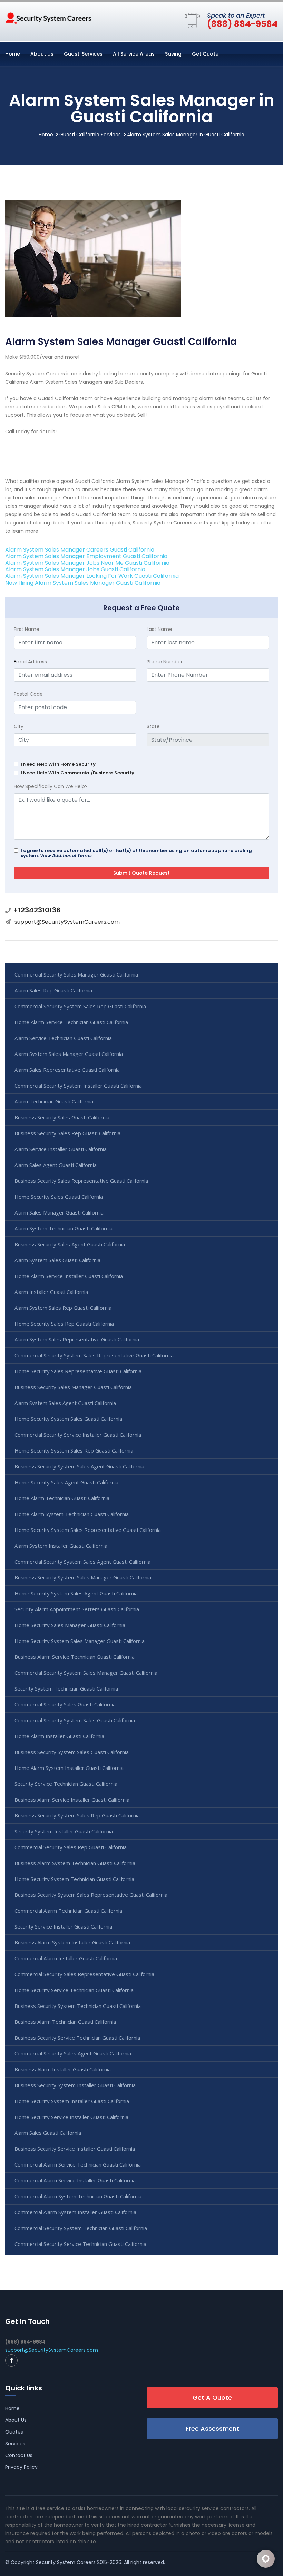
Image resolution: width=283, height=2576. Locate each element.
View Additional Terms (66, 856)
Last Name (159, 629)
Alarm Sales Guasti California (48, 2133)
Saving (173, 54)
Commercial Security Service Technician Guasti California (80, 2244)
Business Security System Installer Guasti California (75, 2085)
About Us (42, 54)
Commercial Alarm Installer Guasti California (66, 1958)
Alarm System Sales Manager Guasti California (69, 1054)
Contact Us (19, 2455)
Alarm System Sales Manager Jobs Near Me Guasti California (87, 563)
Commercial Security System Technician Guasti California (81, 2228)
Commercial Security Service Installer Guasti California (78, 1435)
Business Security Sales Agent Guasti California (70, 1244)
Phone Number (165, 662)
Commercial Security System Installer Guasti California (78, 1086)
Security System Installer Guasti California (64, 1831)
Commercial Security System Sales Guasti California (75, 1720)
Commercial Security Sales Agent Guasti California (73, 2053)
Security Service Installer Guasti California (63, 1926)
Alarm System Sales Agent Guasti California (65, 1403)
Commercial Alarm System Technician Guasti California (78, 2196)
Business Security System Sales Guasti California (72, 1752)
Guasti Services (83, 54)
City (19, 726)
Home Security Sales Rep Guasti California (64, 1324)
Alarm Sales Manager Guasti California (59, 1212)
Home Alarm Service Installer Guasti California (69, 1276)
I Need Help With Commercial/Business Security (77, 773)
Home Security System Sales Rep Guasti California (74, 1450)
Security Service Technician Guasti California (66, 1784)
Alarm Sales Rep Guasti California (53, 990)
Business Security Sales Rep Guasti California (67, 1133)
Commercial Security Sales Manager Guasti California (76, 974)
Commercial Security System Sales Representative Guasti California (94, 1355)
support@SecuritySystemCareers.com (67, 922)
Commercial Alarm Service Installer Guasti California (75, 2180)
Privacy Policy (21, 2467)
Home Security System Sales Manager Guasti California (80, 1641)
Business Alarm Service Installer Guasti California (72, 1800)
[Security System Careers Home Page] (48, 18)
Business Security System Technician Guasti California (78, 2006)
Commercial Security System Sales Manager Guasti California (86, 1673)
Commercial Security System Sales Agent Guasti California (82, 1562)
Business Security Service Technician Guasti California (77, 2038)
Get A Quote (212, 2397)
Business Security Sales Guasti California (62, 1117)
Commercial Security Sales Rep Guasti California (71, 1847)
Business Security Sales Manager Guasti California (73, 1387)
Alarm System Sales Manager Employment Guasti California (86, 556)
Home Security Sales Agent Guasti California (66, 1482)
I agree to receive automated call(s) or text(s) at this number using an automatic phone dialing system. (136, 853)
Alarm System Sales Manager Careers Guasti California (80, 550)
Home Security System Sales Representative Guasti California (88, 1530)
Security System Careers (66, 2562)
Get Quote (205, 54)
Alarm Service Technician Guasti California (63, 1038)
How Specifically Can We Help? (51, 786)
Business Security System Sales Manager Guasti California (83, 1577)
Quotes (14, 2432)
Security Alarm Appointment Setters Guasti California (77, 1609)
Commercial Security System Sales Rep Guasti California (80, 1006)
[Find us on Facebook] (11, 2360)
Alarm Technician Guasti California (54, 1101)
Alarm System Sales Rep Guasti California (63, 1308)
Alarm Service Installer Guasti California (61, 1149)
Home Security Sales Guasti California (59, 1197)
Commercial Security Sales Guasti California (65, 1704)
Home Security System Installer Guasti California (72, 2101)
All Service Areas (134, 54)
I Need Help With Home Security (58, 764)
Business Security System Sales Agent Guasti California (79, 1466)
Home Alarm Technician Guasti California (62, 1498)
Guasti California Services (90, 135)
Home (13, 54)
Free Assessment (212, 2429)
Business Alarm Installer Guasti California (63, 2069)
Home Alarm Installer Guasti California (59, 1736)
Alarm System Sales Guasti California (57, 1260)
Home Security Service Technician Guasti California (74, 1990)
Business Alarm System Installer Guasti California (72, 1942)
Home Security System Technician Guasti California (74, 1879)
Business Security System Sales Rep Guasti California (77, 1815)
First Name (27, 629)
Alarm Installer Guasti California (51, 1292)
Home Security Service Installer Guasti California (71, 2117)
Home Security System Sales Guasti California (68, 1419)
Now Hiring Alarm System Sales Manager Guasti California (83, 583)
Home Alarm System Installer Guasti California (69, 1768)
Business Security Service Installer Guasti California (75, 2149)
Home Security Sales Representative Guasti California (78, 1371)
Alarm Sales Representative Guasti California (67, 1070)
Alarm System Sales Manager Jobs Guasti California (75, 569)
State (153, 726)
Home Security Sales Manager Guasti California (70, 1625)
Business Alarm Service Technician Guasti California (75, 1657)
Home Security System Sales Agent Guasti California (76, 1593)
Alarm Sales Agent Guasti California (56, 1165)
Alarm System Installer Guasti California (61, 1546)
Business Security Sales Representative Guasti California (81, 1181)
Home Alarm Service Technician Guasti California (71, 1022)
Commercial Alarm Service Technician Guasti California (78, 2164)
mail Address (30, 662)
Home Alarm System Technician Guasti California (72, 1514)
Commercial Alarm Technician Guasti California (68, 1911)
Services (15, 2444)
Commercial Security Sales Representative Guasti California (84, 1974)
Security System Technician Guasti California (66, 1688)
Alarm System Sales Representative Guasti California (77, 1339)
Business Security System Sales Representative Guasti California (91, 1895)
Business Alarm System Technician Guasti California (75, 1863)
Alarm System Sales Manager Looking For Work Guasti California (92, 576)
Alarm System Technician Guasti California (64, 1228)
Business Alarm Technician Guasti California (65, 2022)
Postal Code (28, 694)
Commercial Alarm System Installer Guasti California (75, 2212)
